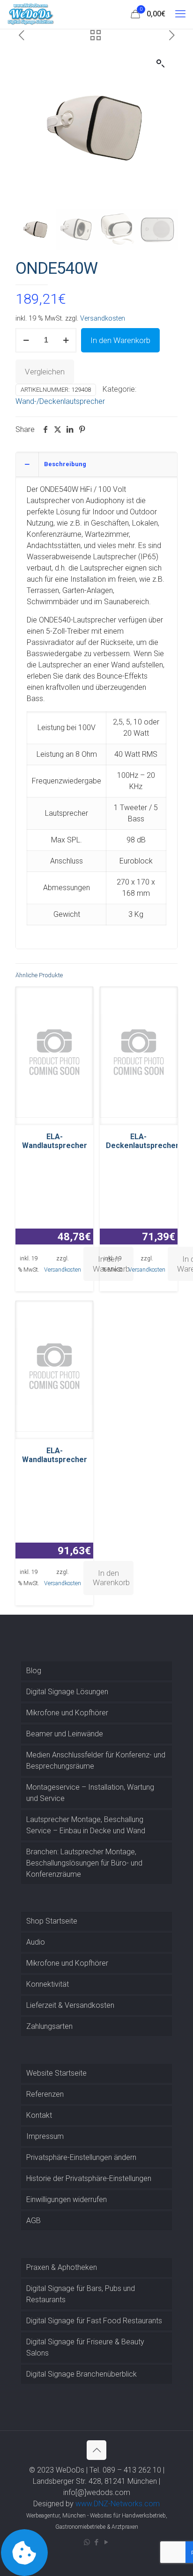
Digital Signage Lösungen (67, 1692)
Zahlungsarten (49, 2026)
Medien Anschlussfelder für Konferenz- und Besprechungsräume (96, 1760)
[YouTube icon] (107, 2542)
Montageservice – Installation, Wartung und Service (90, 1793)
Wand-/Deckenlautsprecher (60, 401)
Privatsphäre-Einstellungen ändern (81, 2157)
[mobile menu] (180, 14)
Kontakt (39, 2115)
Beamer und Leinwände (65, 1734)
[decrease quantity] (26, 340)
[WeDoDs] (31, 14)
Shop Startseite (52, 1921)
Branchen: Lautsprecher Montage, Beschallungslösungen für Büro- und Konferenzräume (84, 1863)
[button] (161, 64)
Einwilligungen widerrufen (67, 2199)
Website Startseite (56, 2073)
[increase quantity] (66, 340)
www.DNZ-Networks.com (118, 2504)
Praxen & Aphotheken (62, 2267)
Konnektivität (48, 1984)
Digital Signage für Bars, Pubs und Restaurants (81, 2294)
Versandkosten (103, 318)
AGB (33, 2221)
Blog (34, 1671)
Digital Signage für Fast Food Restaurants (94, 2321)
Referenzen (45, 2094)
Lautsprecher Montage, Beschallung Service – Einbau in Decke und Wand (86, 1825)
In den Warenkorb (120, 340)
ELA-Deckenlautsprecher (142, 1141)
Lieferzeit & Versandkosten (70, 2005)
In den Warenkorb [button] (111, 1578)
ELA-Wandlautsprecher (55, 1141)
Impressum (45, 2136)
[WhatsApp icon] (87, 2542)
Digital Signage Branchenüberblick (82, 2374)
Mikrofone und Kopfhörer (67, 1713)
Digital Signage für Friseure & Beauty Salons (85, 2347)
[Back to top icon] (96, 2450)
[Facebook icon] (97, 2542)
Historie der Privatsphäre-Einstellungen (89, 2178)
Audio (36, 1942)
